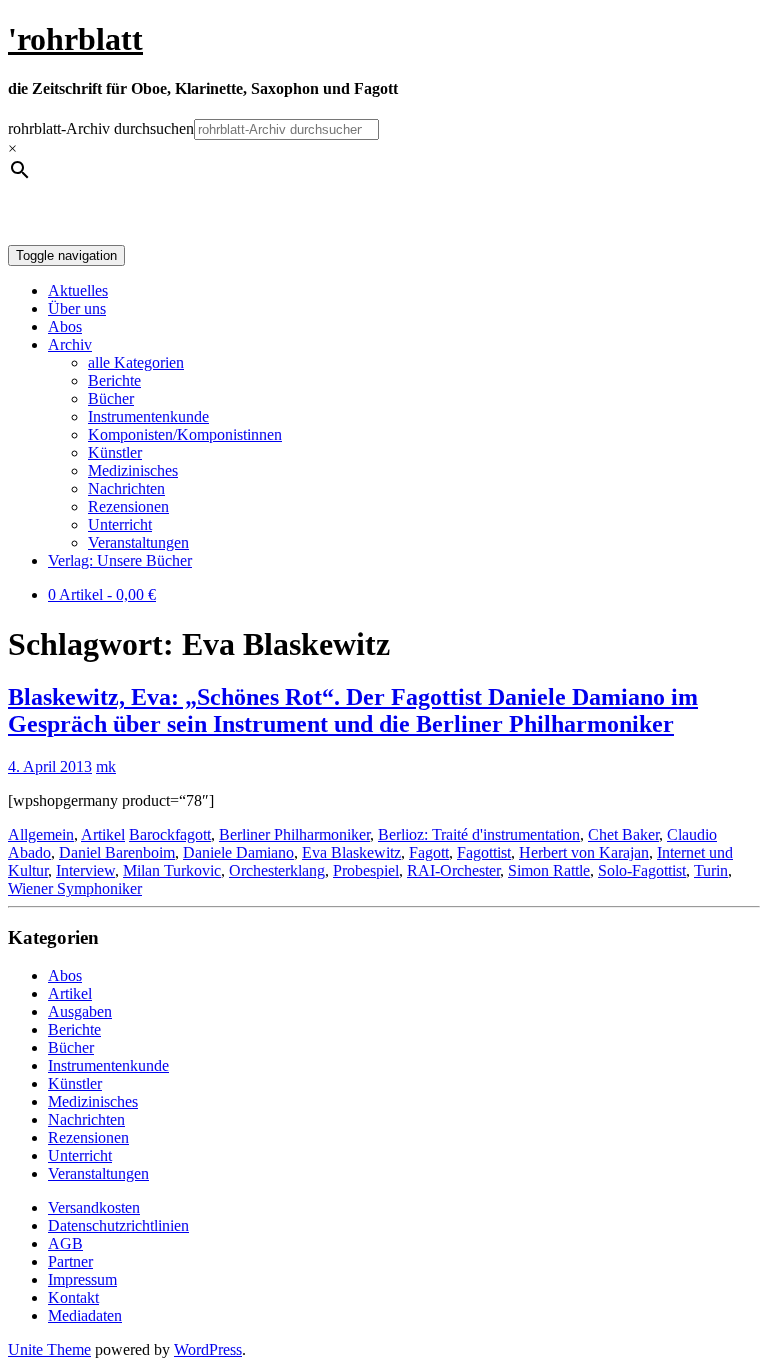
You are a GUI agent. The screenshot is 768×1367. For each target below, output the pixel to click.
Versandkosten (94, 1207)
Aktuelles (78, 290)
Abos (65, 326)
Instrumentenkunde (148, 416)
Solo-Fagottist (642, 870)
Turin (711, 870)
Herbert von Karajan (584, 852)
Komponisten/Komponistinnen (185, 434)
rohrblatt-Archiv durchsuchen (101, 128)
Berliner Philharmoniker (294, 834)
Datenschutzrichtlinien (118, 1225)
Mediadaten (85, 1315)
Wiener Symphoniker (75, 888)
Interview (85, 870)
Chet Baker (623, 834)
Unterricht (120, 524)
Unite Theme (49, 1349)
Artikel (103, 834)
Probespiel (366, 870)
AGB (65, 1243)
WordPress (208, 1349)
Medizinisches (133, 470)
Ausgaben (80, 1011)
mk (106, 766)
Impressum (82, 1279)
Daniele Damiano (238, 852)
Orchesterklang (277, 870)
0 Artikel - (102, 594)
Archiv (70, 344)
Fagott (429, 852)
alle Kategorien (136, 362)
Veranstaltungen (138, 542)
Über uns (77, 308)
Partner (70, 1261)
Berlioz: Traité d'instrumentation (479, 834)
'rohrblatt (75, 39)
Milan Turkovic (172, 870)
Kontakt (73, 1297)
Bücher (111, 398)
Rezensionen (128, 506)
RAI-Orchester (453, 870)
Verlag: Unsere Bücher (120, 560)
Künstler (115, 452)
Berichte (114, 380)
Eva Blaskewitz (351, 852)
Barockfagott (170, 834)
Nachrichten (126, 488)
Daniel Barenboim (117, 852)
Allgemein (41, 834)
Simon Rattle (549, 870)
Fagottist (484, 852)
